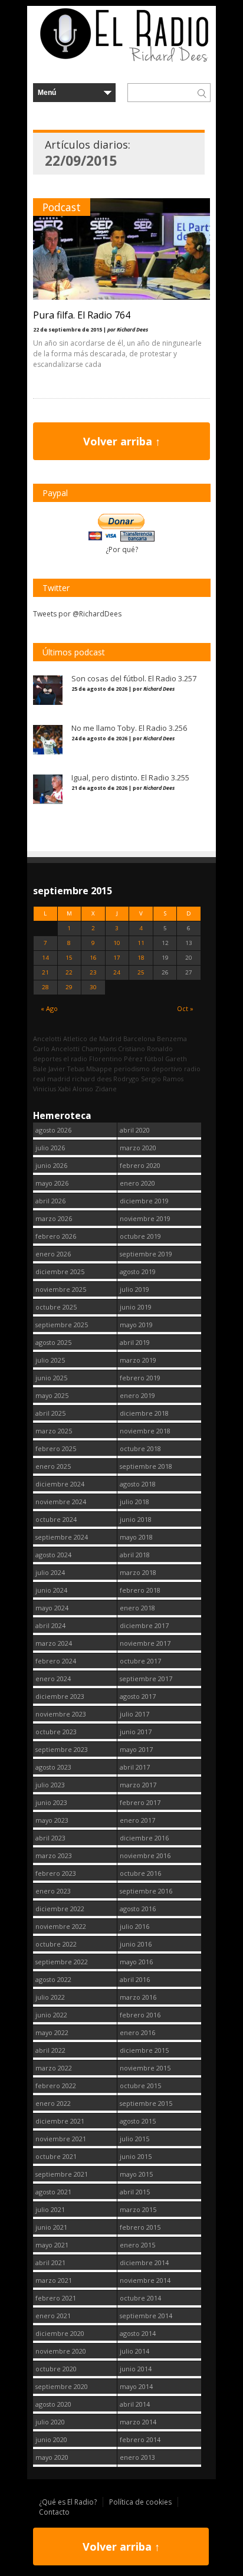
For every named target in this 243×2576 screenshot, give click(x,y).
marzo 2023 (54, 1855)
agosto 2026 (53, 1130)
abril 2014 (135, 2404)
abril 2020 (135, 1130)
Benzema (172, 1038)
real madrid (52, 1079)
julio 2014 (134, 2351)
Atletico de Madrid (92, 1038)
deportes (47, 1059)
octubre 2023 (56, 1732)
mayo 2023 (52, 1820)
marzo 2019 (138, 1360)
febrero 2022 (56, 2086)
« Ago (49, 1008)
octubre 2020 (56, 2369)
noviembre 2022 (61, 1926)
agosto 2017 (138, 1696)
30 (93, 987)
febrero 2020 (140, 1165)
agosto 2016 (138, 1909)
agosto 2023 (53, 1767)
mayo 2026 (52, 1183)
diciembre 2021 (60, 2121)
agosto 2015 (138, 2121)
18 (141, 958)
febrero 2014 (140, 2439)
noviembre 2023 (61, 1714)
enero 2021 (53, 2316)
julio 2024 (50, 1572)
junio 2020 (51, 2439)
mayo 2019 (136, 1325)
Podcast (62, 207)
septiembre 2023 (62, 1749)
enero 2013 (137, 2457)
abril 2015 (135, 2192)
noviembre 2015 (145, 2068)
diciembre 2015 (144, 2050)
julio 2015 (134, 2139)
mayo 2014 (136, 2386)
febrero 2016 (140, 2015)
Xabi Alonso (75, 1089)
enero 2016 (137, 2032)
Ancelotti (47, 1038)
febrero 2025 (56, 1448)
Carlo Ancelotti (56, 1049)
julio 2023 (50, 1785)
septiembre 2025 (62, 1325)
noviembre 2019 (145, 1218)
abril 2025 (50, 1413)
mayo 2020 (52, 2457)
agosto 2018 (138, 1484)
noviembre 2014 (145, 2280)
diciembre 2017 (144, 1625)
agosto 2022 (53, 1979)
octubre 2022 (56, 1944)
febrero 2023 (56, 1873)
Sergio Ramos (162, 1079)
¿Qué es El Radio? (68, 2502)
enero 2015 (137, 2245)
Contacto (54, 2512)
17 (117, 958)
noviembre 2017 (145, 1643)
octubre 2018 (140, 1448)
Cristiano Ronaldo (145, 1049)
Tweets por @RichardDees (77, 614)
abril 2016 (135, 1979)
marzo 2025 (54, 1431)
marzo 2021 (54, 2280)
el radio (75, 1059)
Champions (99, 1049)
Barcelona (139, 1038)
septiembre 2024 (62, 1537)
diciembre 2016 (144, 1838)
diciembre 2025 (60, 1271)
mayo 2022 (52, 2032)
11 (141, 943)
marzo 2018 (138, 1572)
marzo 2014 (138, 2422)
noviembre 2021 (61, 2139)
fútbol (154, 1059)
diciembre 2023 (60, 1696)
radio (192, 1069)
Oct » (185, 1008)
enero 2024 (53, 1678)
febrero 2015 (140, 2227)
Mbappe (99, 1069)
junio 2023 (51, 1802)
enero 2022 (53, 2103)
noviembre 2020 (61, 2351)
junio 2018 (136, 1519)
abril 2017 (135, 1767)
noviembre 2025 (61, 1289)
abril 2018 (135, 1555)
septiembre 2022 (62, 1962)
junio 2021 (51, 2227)
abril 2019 (135, 1342)
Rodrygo (126, 1079)
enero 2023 (53, 1891)
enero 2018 (137, 1608)
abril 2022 (50, 2050)
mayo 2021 (52, 2245)
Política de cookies (140, 2502)
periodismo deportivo (148, 1069)
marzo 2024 (54, 1643)
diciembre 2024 (60, 1484)
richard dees (92, 1079)
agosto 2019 (138, 1271)
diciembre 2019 (144, 1201)
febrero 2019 (140, 1378)
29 (69, 987)
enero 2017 (137, 1820)
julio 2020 (50, 2422)
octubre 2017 (140, 1661)
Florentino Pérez (116, 1059)
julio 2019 (134, 1289)
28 (45, 987)
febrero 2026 (56, 1236)
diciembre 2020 (60, 2333)
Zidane (106, 1089)
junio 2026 (51, 1165)
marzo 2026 (54, 1218)
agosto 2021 (53, 2192)
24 (117, 972)
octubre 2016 (140, 1873)
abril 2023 (50, 1838)
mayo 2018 (136, 1537)
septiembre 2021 (62, 2174)
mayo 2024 (52, 1608)
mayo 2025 (52, 1395)
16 (93, 958)
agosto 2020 (53, 2404)
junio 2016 (136, 1944)
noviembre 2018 (145, 1431)
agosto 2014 (138, 2333)
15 (69, 958)
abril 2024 (50, 1625)
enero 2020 (137, 1183)
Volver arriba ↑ (122, 441)
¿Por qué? (122, 549)
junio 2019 (136, 1307)
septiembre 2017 (146, 1678)
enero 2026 (53, 1254)
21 (45, 972)
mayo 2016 (136, 1962)
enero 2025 (53, 1466)
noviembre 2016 (145, 1855)
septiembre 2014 (146, 2316)
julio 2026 (50, 1148)
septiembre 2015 (146, 2103)
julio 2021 (50, 2209)
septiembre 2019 (146, 1254)
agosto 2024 (53, 1555)
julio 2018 (134, 1502)
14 (45, 958)
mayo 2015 (136, 2174)
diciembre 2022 (60, 1909)
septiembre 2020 (62, 2386)
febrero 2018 (140, 1590)
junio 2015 (136, 2156)
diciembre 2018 (144, 1413)
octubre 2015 (140, 2086)
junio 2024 (51, 1590)
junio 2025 (51, 1378)
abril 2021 (50, 2262)
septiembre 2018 (146, 1466)
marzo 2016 (138, 1997)
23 (93, 972)
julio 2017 (134, 1714)
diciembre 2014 (144, 2262)
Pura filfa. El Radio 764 (82, 315)
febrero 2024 (56, 1661)
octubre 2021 (56, 2156)
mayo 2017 (136, 1749)
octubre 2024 (56, 1519)
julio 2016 (134, 1926)
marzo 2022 (54, 2068)
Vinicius (45, 1089)
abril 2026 (50, 1201)
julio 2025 (50, 1360)
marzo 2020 (138, 1148)
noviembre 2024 (61, 1502)
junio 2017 (136, 1732)
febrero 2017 (140, 1802)
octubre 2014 (140, 2298)
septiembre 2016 (146, 1891)
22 (69, 972)
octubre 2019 (140, 1236)
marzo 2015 (138, 2209)
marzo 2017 (138, 1785)
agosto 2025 (53, 1342)
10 (117, 943)
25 (141, 972)
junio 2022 (51, 2015)
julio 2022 (50, 1997)
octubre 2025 (56, 1307)
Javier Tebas (66, 1069)
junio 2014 (136, 2369)
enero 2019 (137, 1395)
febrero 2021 (56, 2298)
